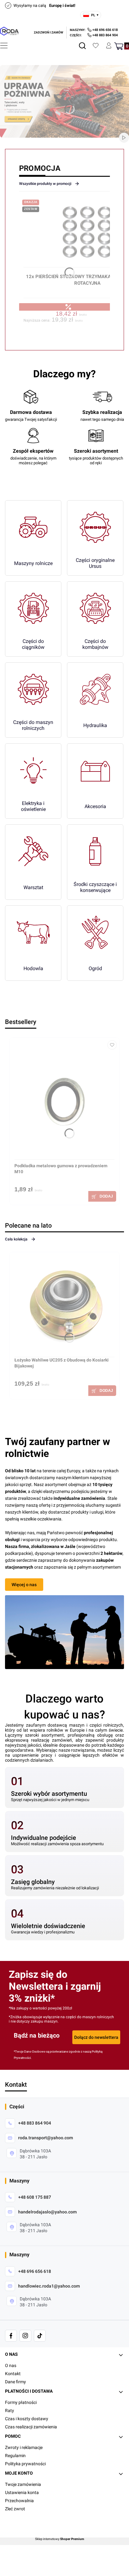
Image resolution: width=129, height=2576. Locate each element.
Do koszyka (102, 1196)
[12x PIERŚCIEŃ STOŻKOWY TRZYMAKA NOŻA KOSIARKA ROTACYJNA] (87, 235)
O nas (11, 2365)
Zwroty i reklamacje (24, 2447)
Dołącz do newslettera (96, 2037)
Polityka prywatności (25, 2464)
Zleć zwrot (15, 2509)
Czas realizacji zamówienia (31, 2427)
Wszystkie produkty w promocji (45, 184)
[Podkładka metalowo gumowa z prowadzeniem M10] (64, 1101)
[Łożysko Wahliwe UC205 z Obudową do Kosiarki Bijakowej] (64, 1307)
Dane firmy (15, 2382)
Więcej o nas (24, 1585)
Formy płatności (21, 2402)
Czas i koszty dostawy (27, 2419)
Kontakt (13, 2374)
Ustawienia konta (22, 2492)
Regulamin (15, 2456)
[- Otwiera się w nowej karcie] (11, 2336)
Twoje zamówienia (23, 2484)
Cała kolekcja (16, 1239)
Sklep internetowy (60, 2539)
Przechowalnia (19, 2501)
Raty (10, 2411)
